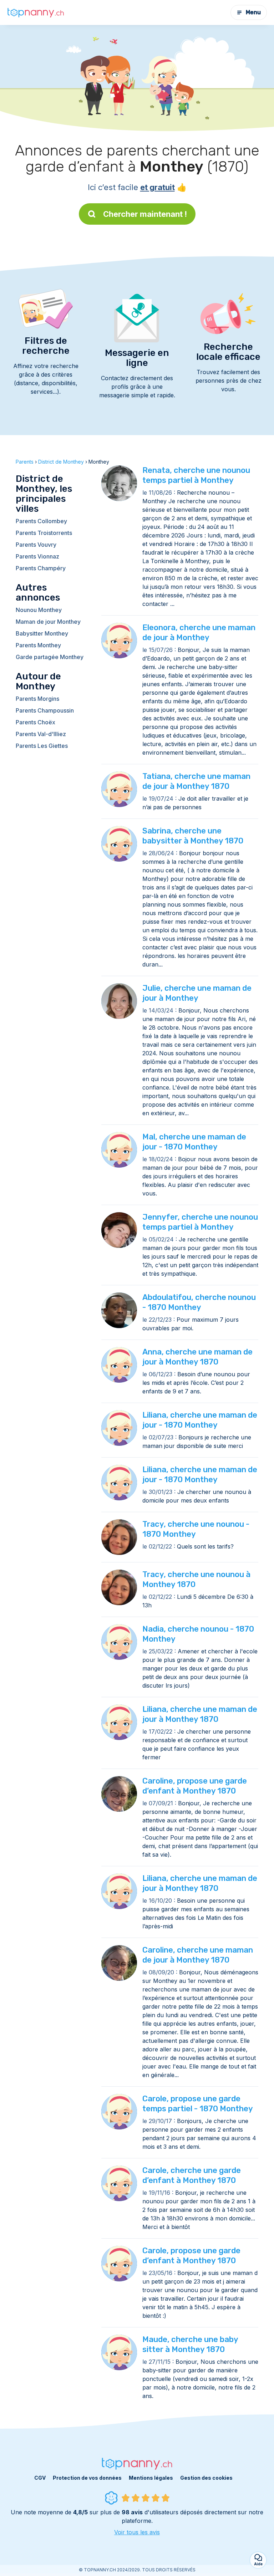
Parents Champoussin (45, 710)
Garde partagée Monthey (50, 657)
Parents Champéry (41, 568)
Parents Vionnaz (37, 556)
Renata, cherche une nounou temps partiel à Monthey (196, 475)
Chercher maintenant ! (145, 214)
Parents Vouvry (36, 545)
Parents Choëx (35, 722)
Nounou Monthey (39, 610)
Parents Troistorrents (44, 533)
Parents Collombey (41, 521)
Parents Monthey (38, 645)
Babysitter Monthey (42, 633)
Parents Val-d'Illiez (41, 734)
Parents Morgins (37, 699)
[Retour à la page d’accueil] (36, 12)
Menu (253, 12)
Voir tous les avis (137, 2532)
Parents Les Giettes (42, 746)
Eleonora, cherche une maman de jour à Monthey (199, 632)
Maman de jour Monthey (48, 622)
